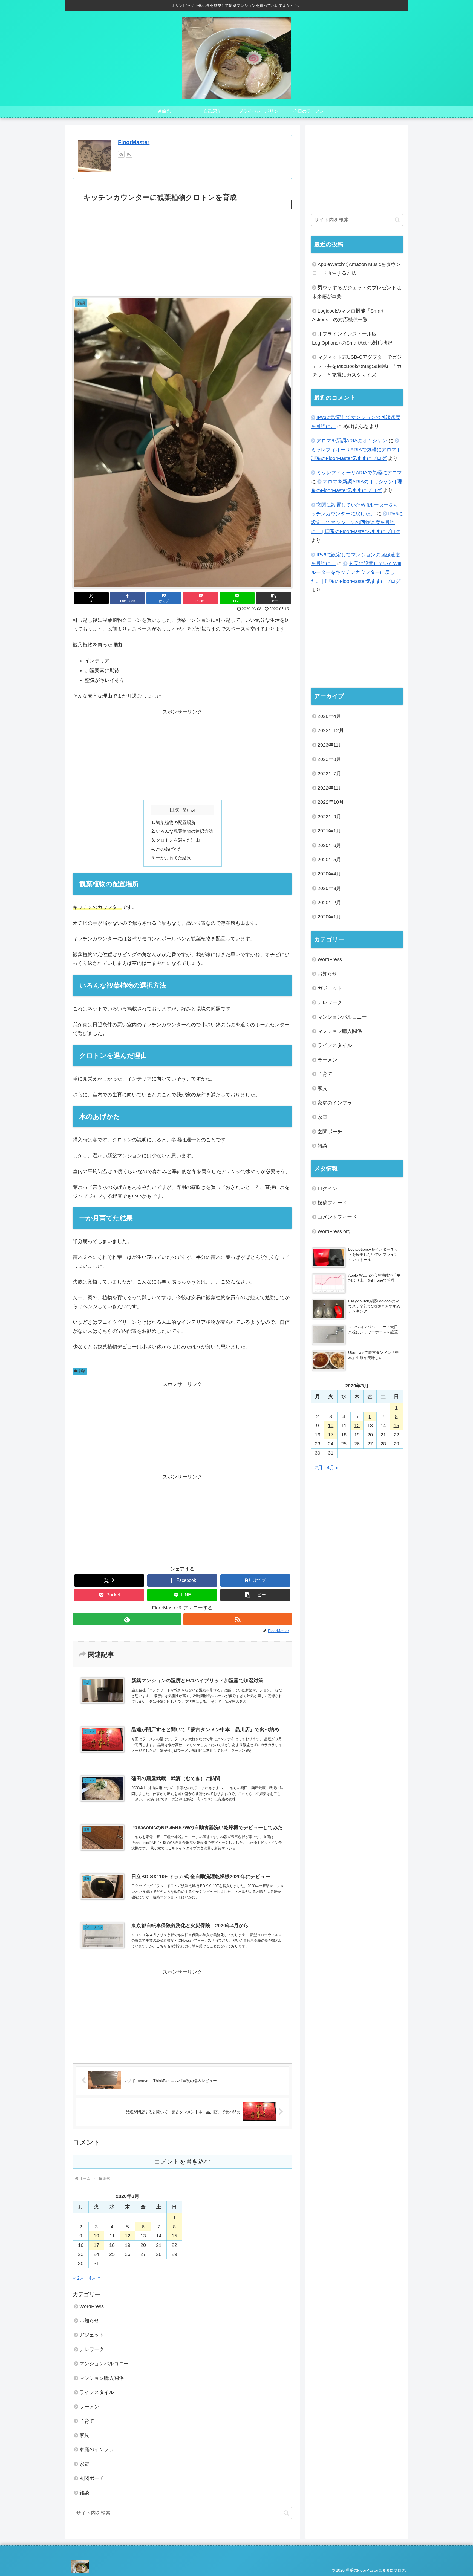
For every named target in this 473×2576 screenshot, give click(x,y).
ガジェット (92, 2335)
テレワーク (92, 2349)
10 (96, 2236)
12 (128, 2236)
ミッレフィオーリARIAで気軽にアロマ (359, 473)
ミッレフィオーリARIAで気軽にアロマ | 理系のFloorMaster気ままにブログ (355, 454)
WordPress (92, 2306)
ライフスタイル (97, 2392)
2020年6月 (329, 845)
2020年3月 (329, 888)
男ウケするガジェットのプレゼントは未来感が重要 (357, 292)
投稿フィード (332, 1203)
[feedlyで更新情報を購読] (121, 154)
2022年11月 (330, 788)
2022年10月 (331, 802)
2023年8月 (329, 759)
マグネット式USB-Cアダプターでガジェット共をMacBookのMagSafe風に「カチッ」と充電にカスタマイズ (357, 366)
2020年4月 (329, 874)
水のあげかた (169, 849)
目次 (174, 810)
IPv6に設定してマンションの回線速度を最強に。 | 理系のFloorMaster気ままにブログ (357, 523)
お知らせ (89, 2321)
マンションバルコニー (104, 2364)
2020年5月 (329, 860)
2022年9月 (329, 817)
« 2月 (79, 2278)
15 (174, 2236)
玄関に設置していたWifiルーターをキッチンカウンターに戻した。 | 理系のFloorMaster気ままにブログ (356, 572)
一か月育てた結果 (174, 858)
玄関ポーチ (92, 2478)
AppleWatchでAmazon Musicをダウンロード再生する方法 (356, 269)
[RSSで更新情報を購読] (129, 154)
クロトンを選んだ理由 (178, 840)
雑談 (82, 1371)
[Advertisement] (182, 251)
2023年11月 (330, 745)
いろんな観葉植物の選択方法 (184, 831)
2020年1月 (329, 917)
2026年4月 (329, 716)
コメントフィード (337, 1217)
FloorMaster (134, 142)
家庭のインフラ (97, 2450)
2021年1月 (329, 831)
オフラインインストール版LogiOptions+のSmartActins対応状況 (352, 338)
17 (96, 2245)
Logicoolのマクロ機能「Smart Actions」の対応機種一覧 (348, 315)
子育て (87, 2421)
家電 (84, 2464)
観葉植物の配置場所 (176, 822)
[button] (273, 598)
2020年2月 (329, 903)
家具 (84, 2435)
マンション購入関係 (102, 2378)
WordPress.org (334, 1231)
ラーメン (89, 2407)
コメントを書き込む (182, 2162)
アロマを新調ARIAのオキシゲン (352, 441)
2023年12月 (331, 730)
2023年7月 (329, 773)
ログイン (327, 1188)
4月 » (95, 2278)
